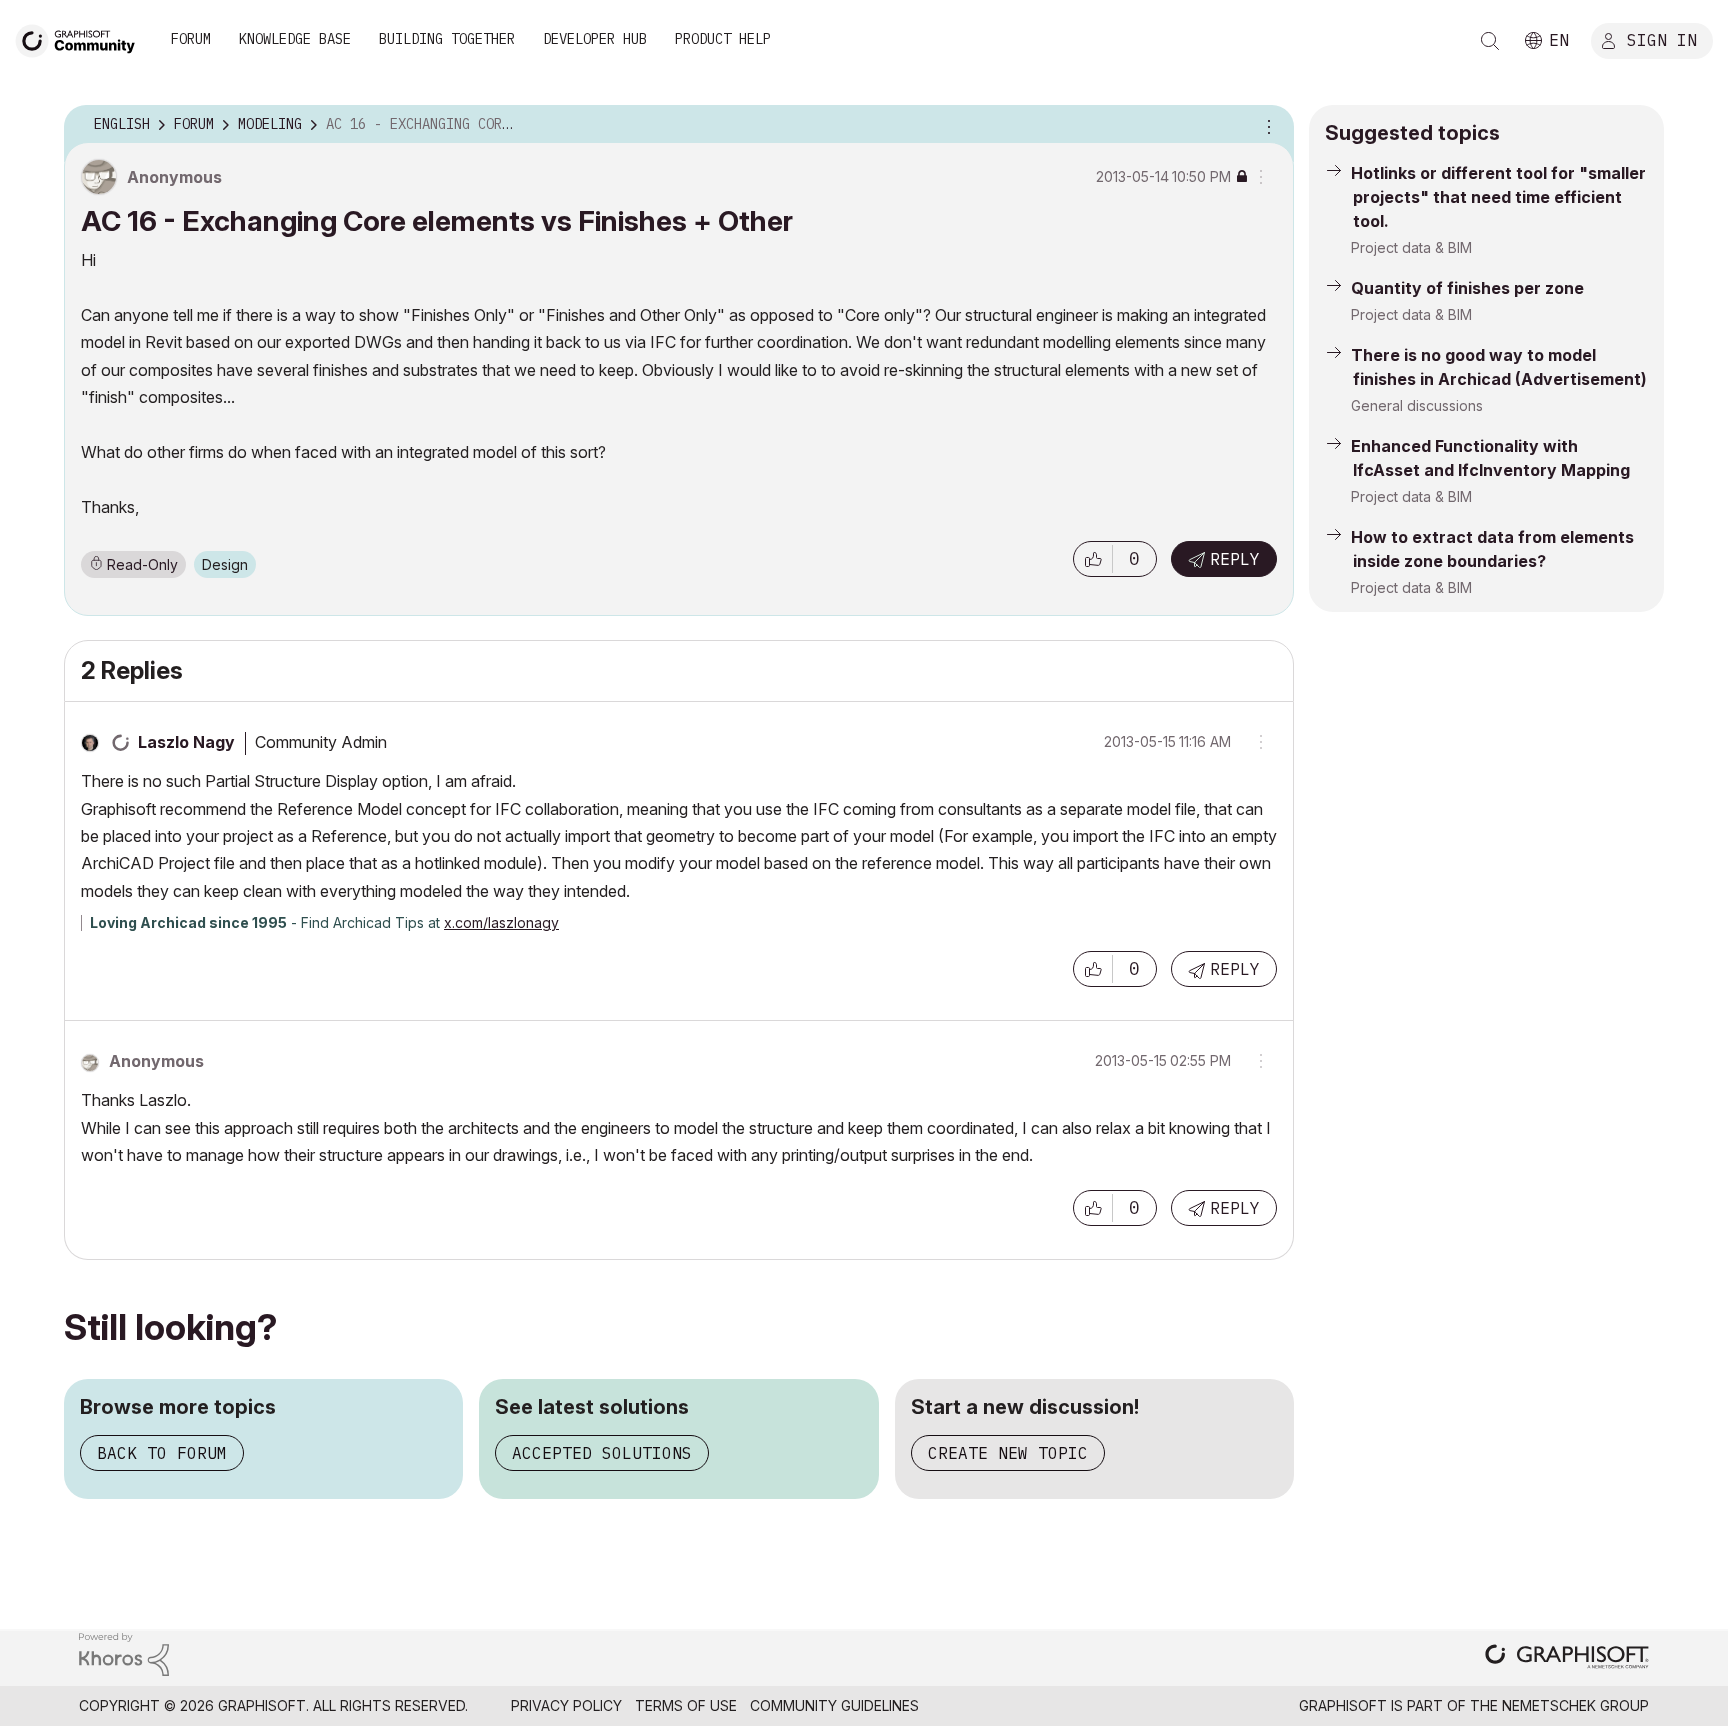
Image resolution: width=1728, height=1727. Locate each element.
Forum (191, 39)
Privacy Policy (566, 1705)
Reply (1235, 559)
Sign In (1662, 39)
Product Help (723, 39)
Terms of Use (686, 1705)
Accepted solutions (602, 1453)
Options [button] (1266, 125)
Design (225, 564)
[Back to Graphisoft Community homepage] (82, 38)
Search (1490, 41)
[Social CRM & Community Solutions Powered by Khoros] (124, 1652)
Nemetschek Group (1575, 1705)
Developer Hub (595, 39)
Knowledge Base (295, 39)
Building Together (447, 39)
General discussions (1417, 405)
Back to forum (162, 1453)
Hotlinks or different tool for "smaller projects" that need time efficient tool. (1498, 197)
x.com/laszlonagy (501, 922)
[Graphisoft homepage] (1567, 1658)
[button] (1093, 559)
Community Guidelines (834, 1705)
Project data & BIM (1411, 247)
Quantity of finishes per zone (1467, 288)
